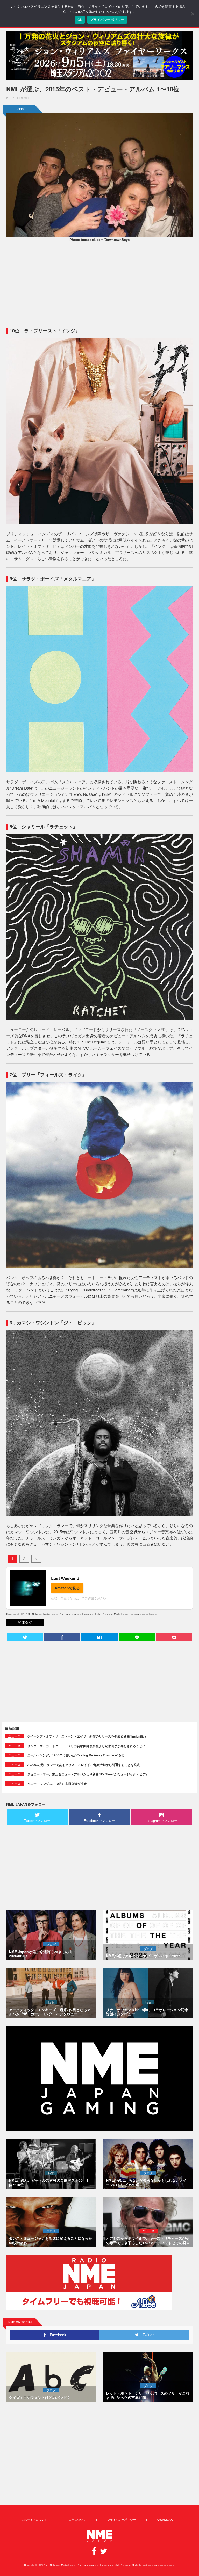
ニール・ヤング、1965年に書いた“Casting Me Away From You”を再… (77, 1755)
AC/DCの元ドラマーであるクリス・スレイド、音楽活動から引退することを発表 (84, 1765)
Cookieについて (167, 2519)
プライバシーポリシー (122, 2519)
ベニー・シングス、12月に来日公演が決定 (57, 1784)
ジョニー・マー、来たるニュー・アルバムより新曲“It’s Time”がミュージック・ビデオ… (89, 1774)
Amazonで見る (67, 1588)
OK (80, 20)
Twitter (146, 2335)
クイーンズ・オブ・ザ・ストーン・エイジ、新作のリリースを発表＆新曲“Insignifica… (88, 1736)
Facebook (56, 2335)
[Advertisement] (99, 284)
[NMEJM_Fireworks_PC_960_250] (99, 55)
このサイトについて (34, 2519)
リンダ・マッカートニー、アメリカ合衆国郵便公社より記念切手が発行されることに (86, 1746)
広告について (77, 2519)
